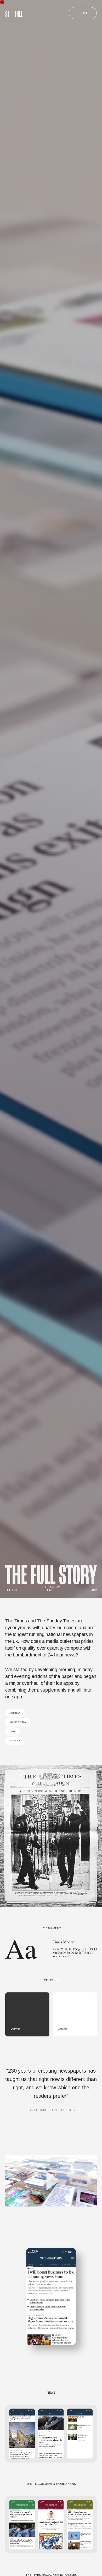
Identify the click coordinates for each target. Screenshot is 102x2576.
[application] (51, 2181)
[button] (51, 2181)
